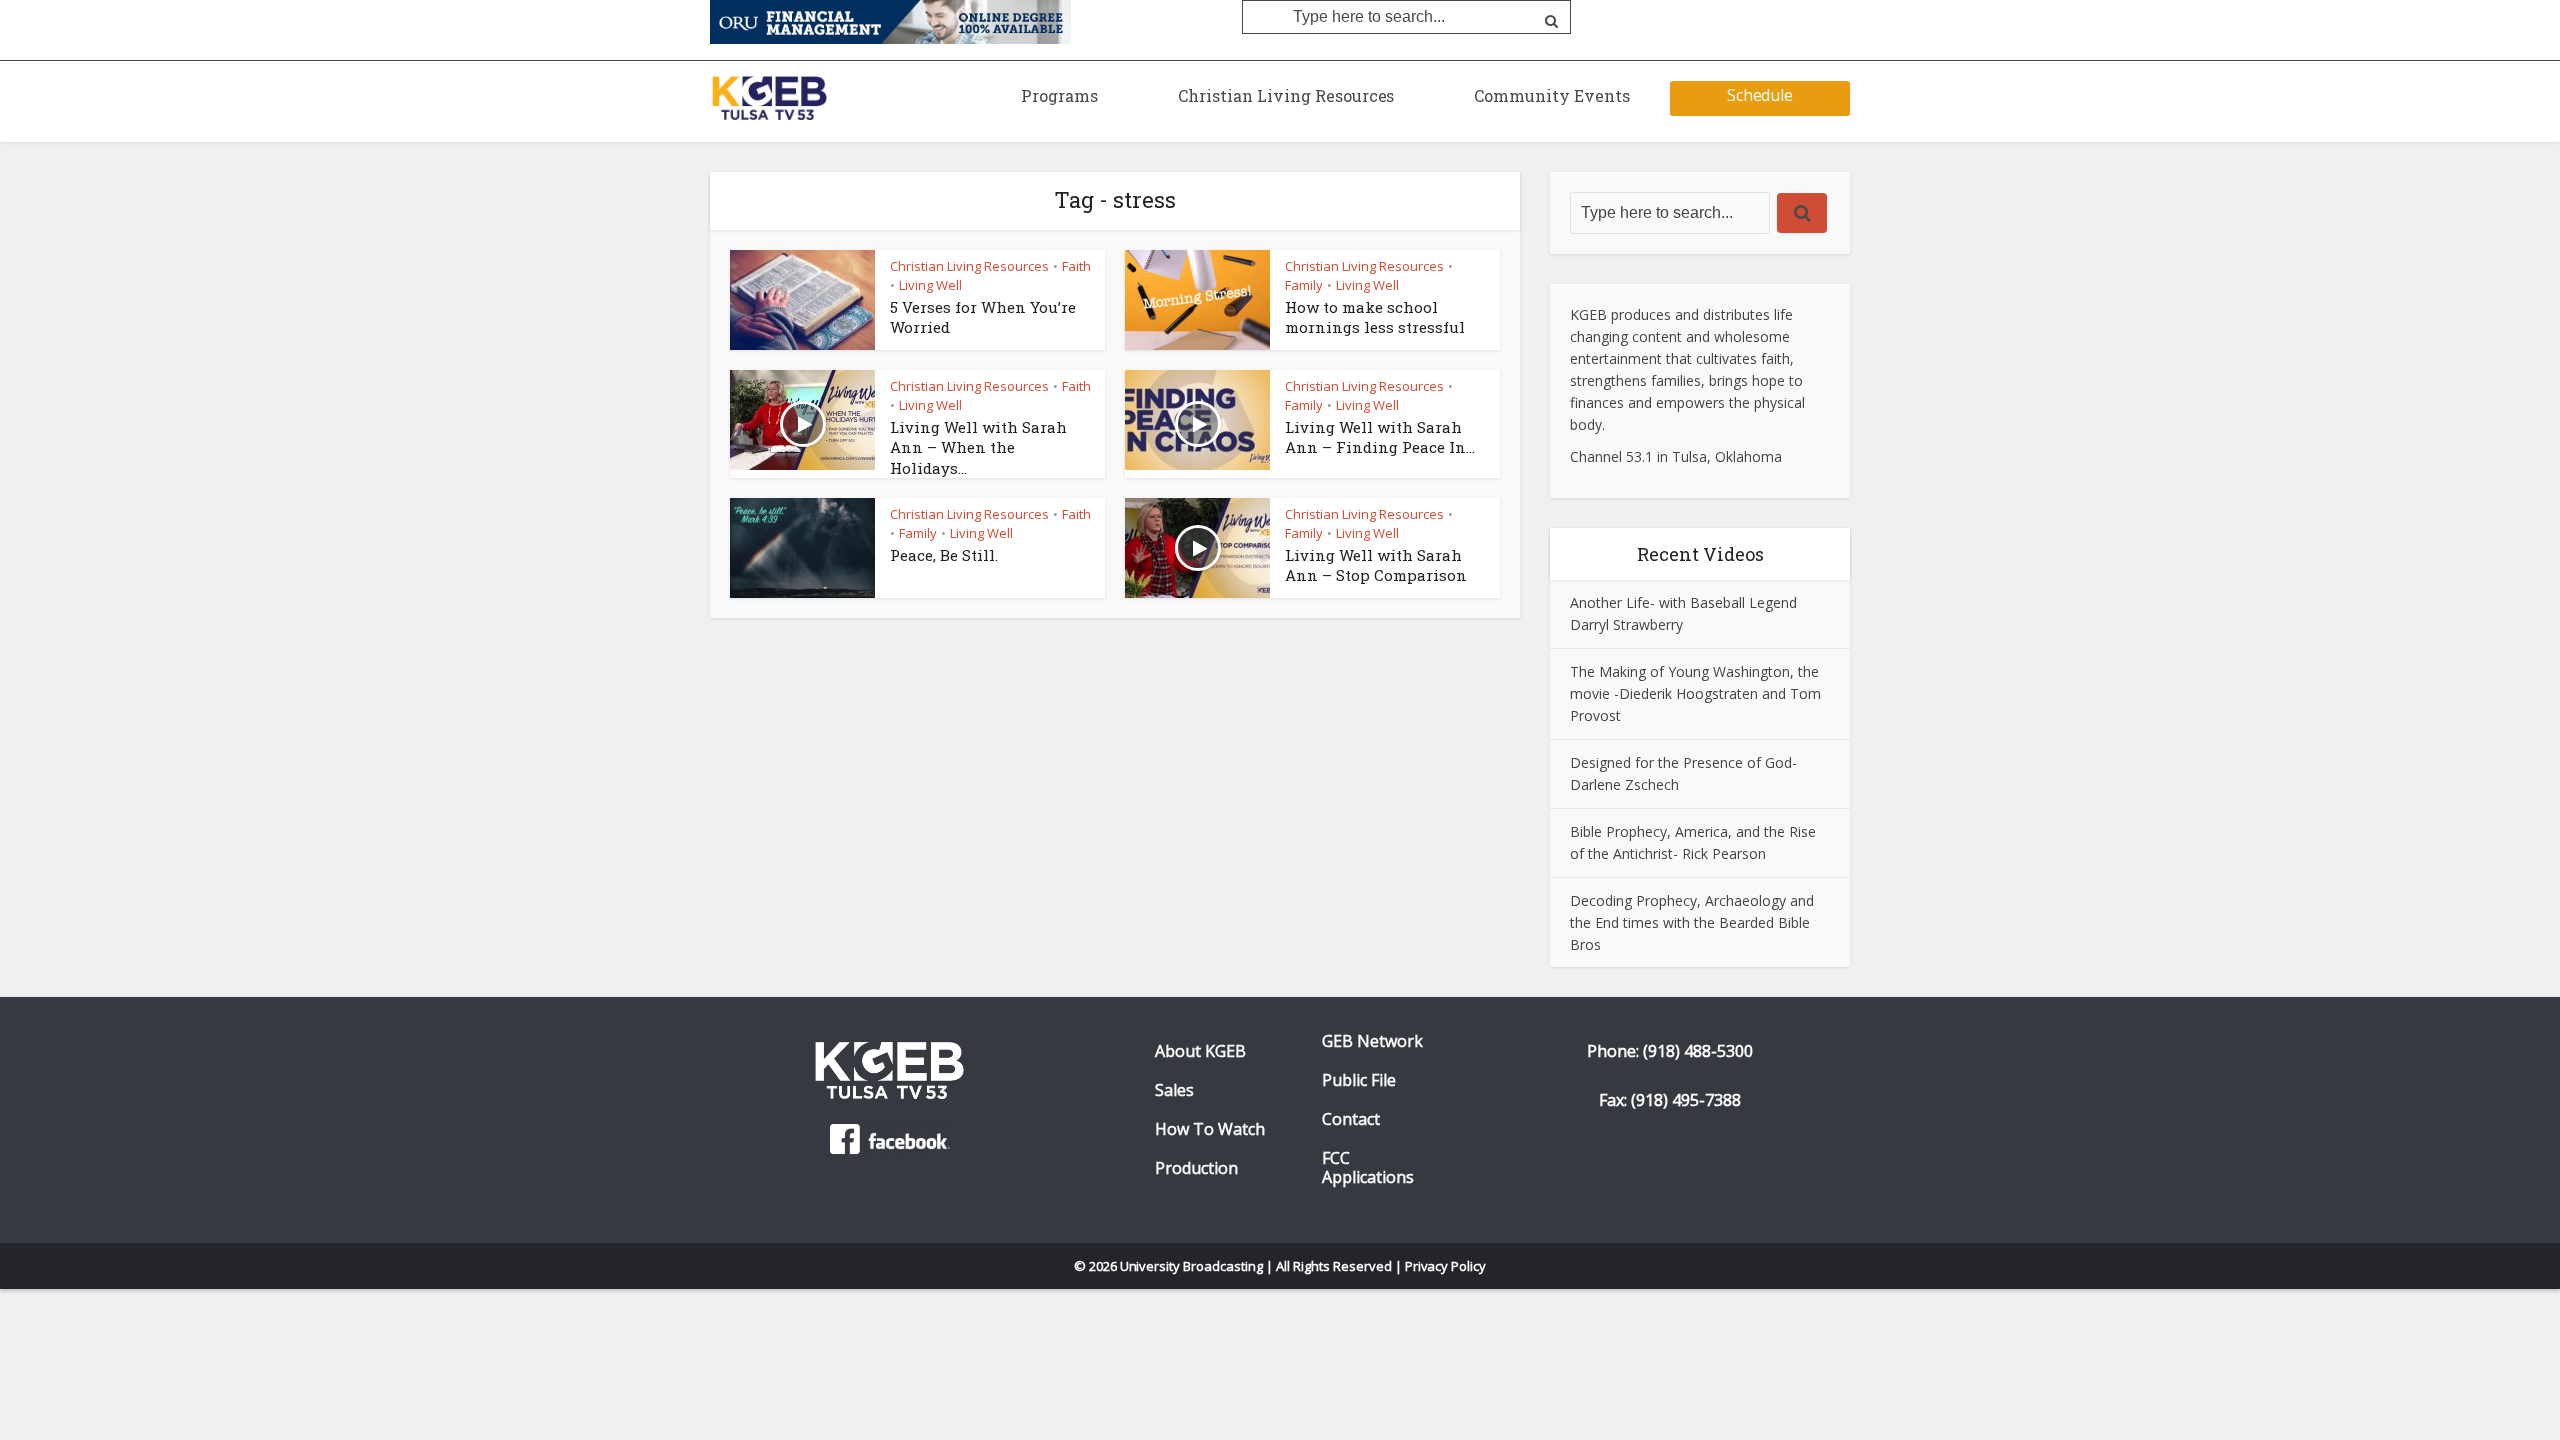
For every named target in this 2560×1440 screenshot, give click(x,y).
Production (1196, 1168)
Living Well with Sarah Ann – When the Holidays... (978, 447)
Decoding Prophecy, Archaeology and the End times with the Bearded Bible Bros (1692, 922)
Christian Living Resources (1286, 95)
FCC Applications (1368, 1168)
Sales (1174, 1090)
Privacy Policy (1446, 1266)
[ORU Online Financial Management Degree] (890, 21)
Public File (1359, 1080)
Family (1304, 285)
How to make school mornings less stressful (1375, 317)
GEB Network (1372, 1041)
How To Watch (1210, 1129)
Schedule (1760, 95)
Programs (1059, 95)
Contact (1351, 1119)
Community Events (1552, 95)
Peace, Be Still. (944, 555)
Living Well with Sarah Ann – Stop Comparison (1376, 565)
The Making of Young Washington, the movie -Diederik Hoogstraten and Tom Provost (1695, 693)
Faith (1076, 266)
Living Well (930, 285)
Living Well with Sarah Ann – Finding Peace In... (1380, 437)
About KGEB (1200, 1051)
